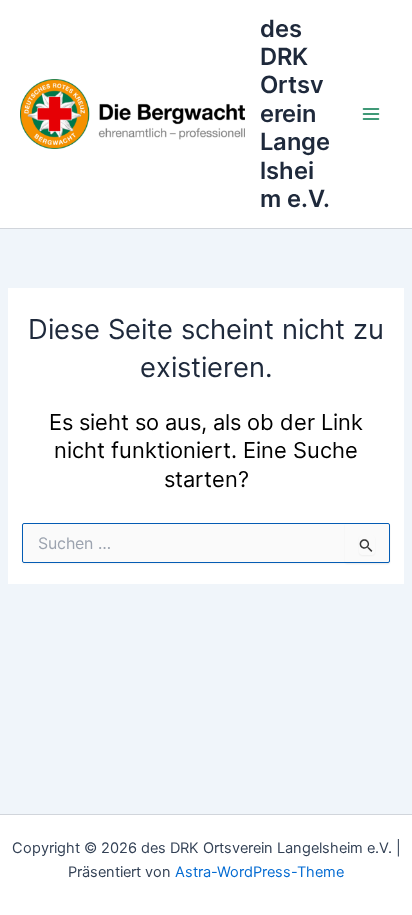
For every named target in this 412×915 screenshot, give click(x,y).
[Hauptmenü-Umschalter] (371, 114)
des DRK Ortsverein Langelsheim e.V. (295, 114)
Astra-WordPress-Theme (259, 872)
